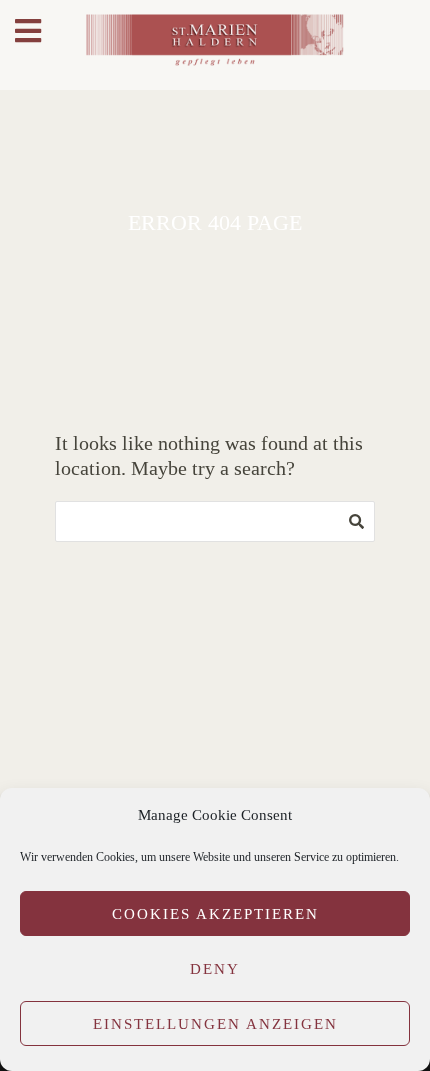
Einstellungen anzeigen (215, 1024)
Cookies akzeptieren (215, 914)
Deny (215, 969)
